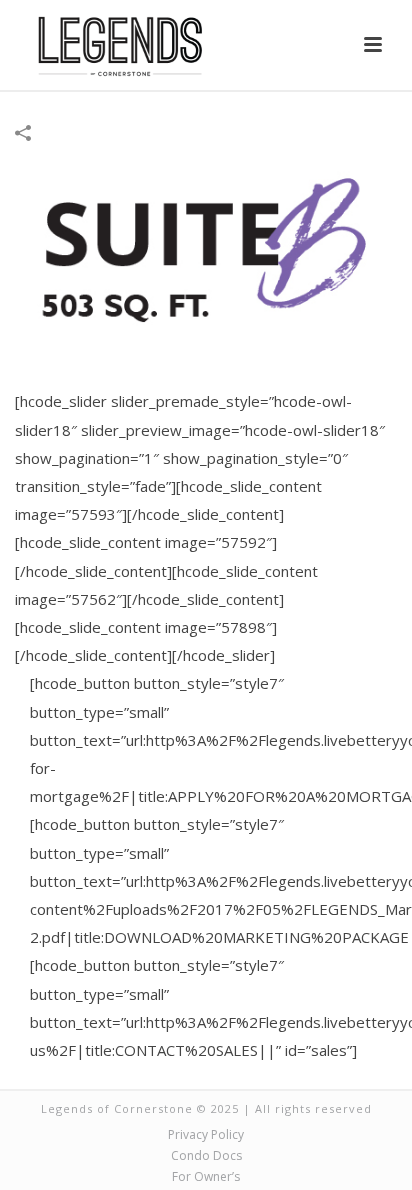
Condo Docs (206, 1156)
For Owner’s (206, 1177)
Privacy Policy (206, 1135)
